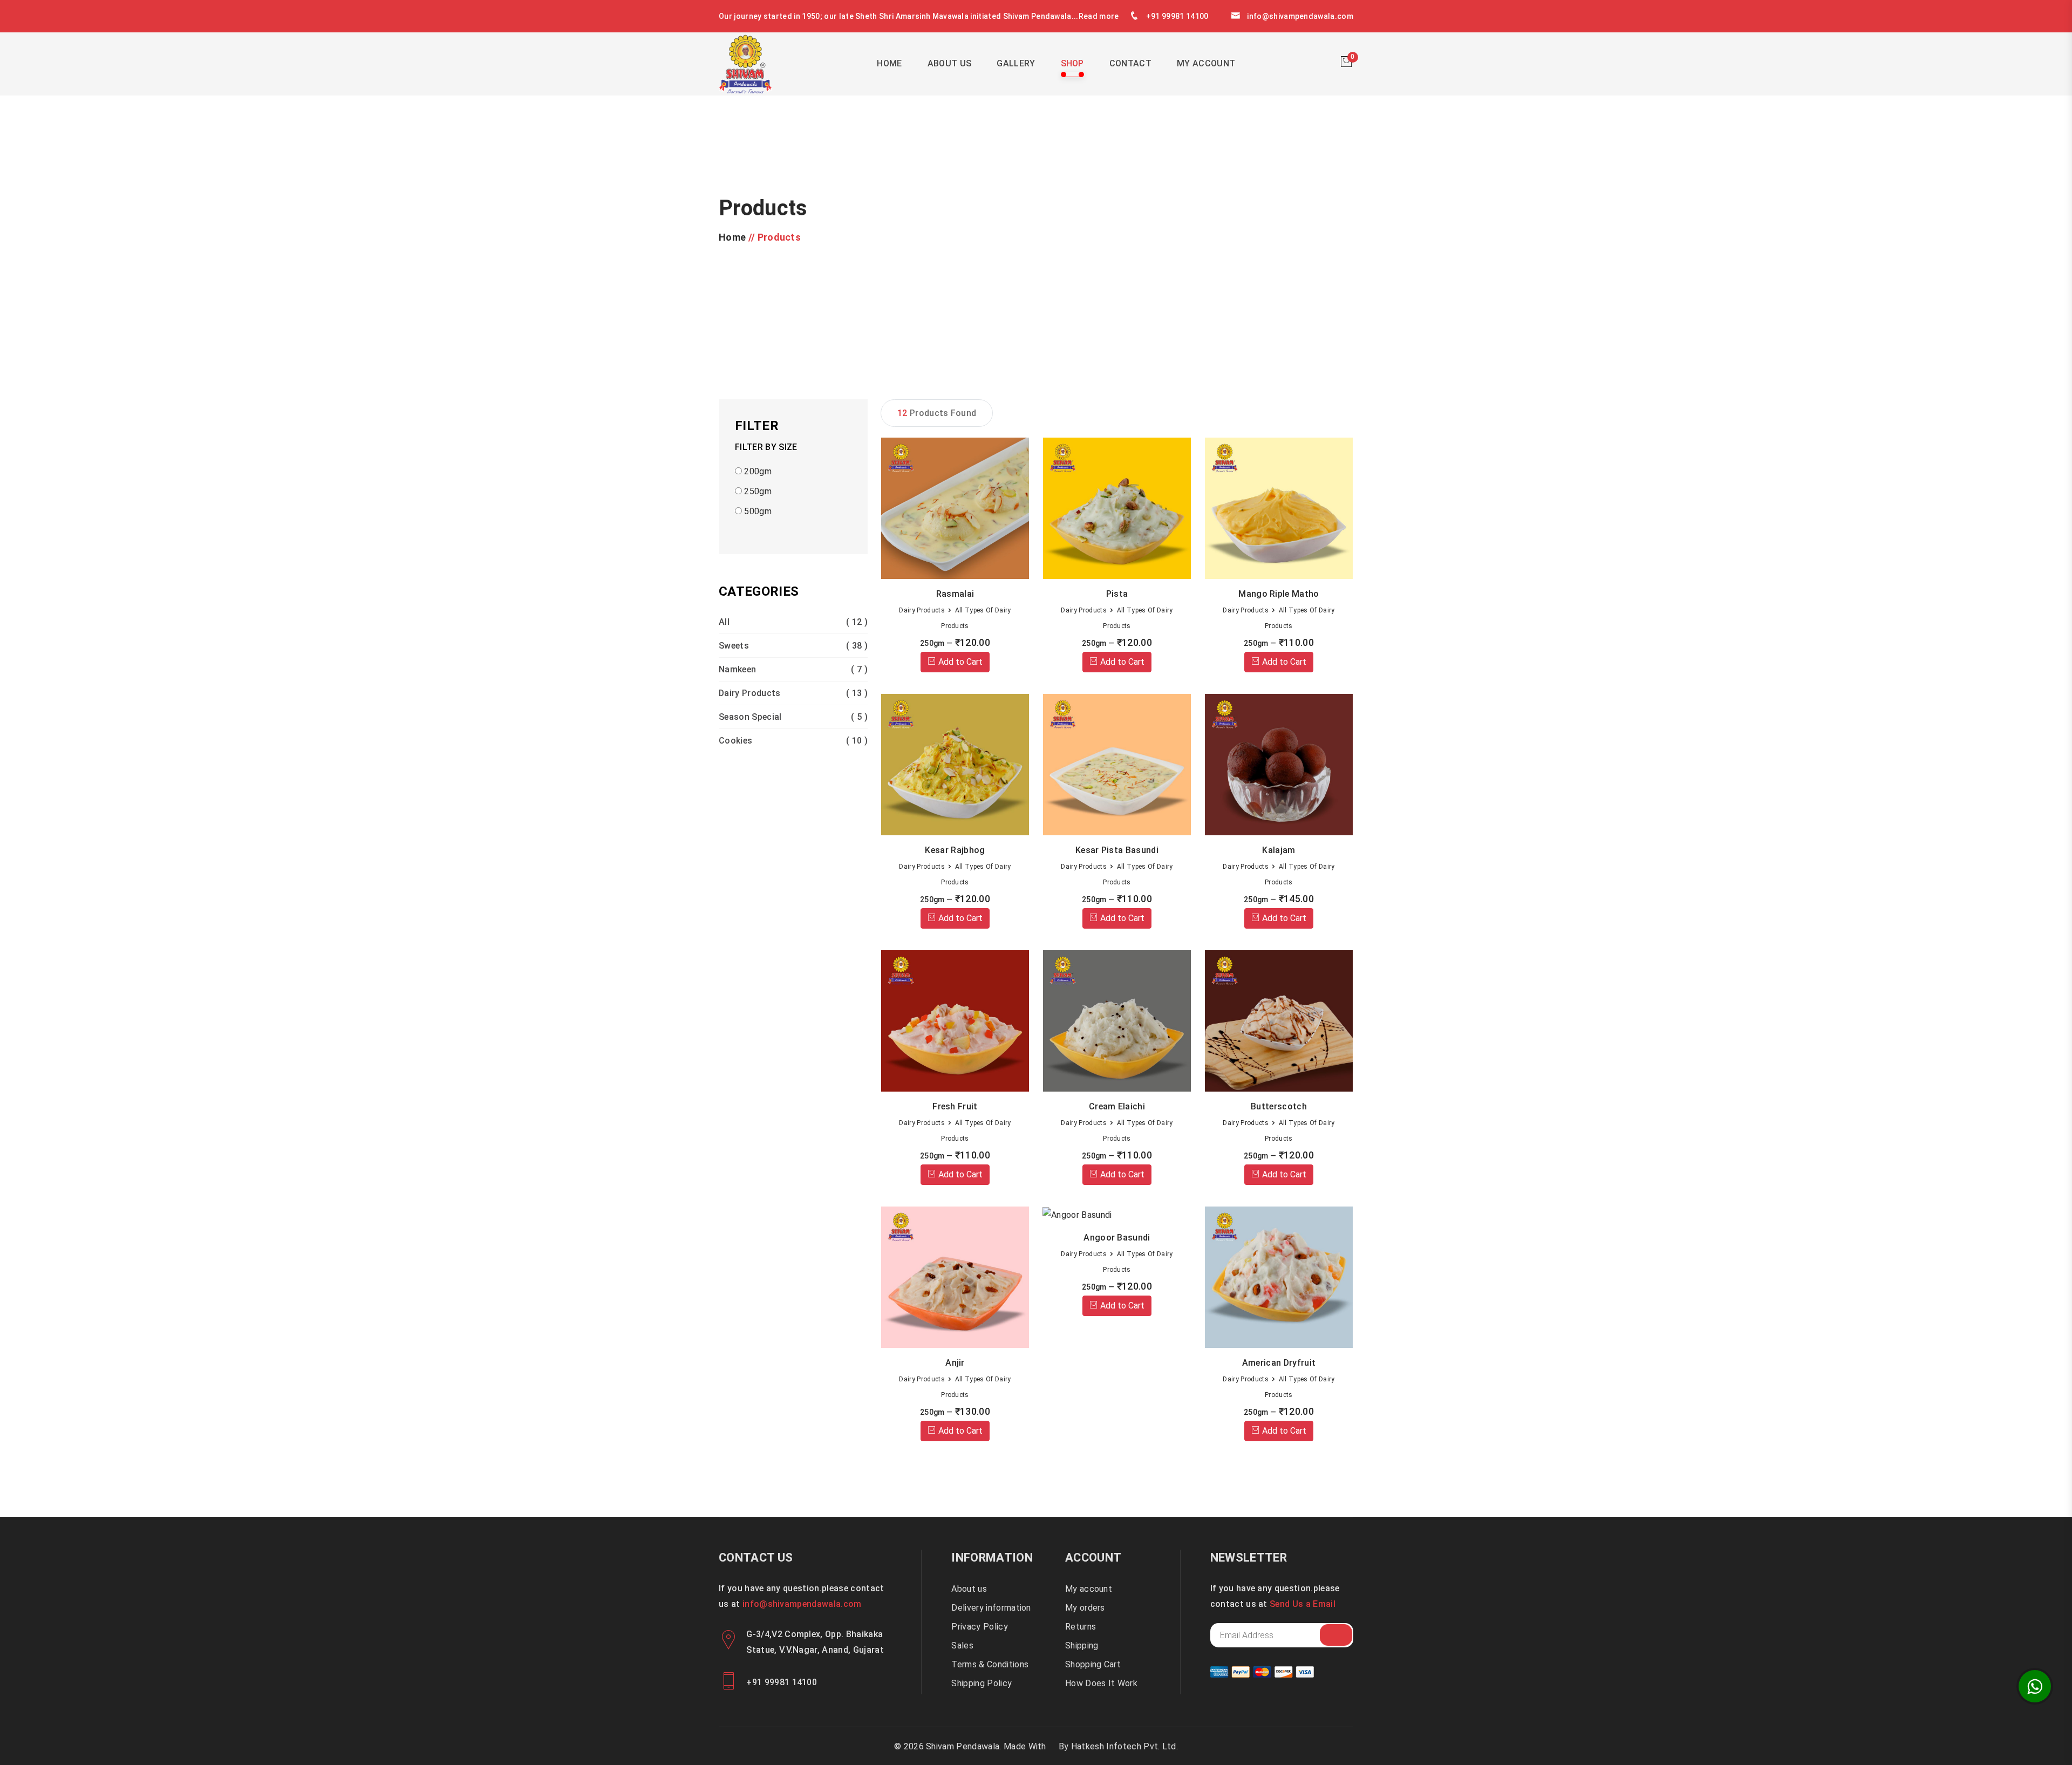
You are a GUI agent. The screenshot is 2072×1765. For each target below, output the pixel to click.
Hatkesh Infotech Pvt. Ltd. (1124, 1746)
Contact (1130, 63)
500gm (757, 511)
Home (889, 63)
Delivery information (991, 1608)
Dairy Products (793, 693)
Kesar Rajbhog (955, 850)
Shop (1072, 63)
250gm (757, 491)
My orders (1085, 1608)
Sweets (793, 646)
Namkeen (793, 669)
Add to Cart (959, 662)
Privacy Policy (979, 1627)
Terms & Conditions (990, 1664)
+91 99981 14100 (1177, 16)
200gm (757, 471)
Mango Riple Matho (1279, 594)
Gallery (1016, 63)
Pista (1117, 594)
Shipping (1082, 1645)
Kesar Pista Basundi (1117, 850)
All (793, 622)
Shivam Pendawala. (963, 1746)
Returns (1081, 1627)
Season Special (793, 717)
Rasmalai (955, 594)
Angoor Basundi (1117, 1238)
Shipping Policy (982, 1683)
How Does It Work (1101, 1683)
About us (969, 1589)
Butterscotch (1279, 1106)
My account (1089, 1589)
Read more (1099, 16)
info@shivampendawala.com (1300, 16)
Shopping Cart (1093, 1664)
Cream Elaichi (1117, 1106)
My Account (1206, 63)
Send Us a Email (1303, 1604)
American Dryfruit (1279, 1363)
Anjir (955, 1363)
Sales (962, 1645)
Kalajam (1279, 850)
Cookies (793, 741)
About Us (950, 63)
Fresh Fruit (955, 1106)
